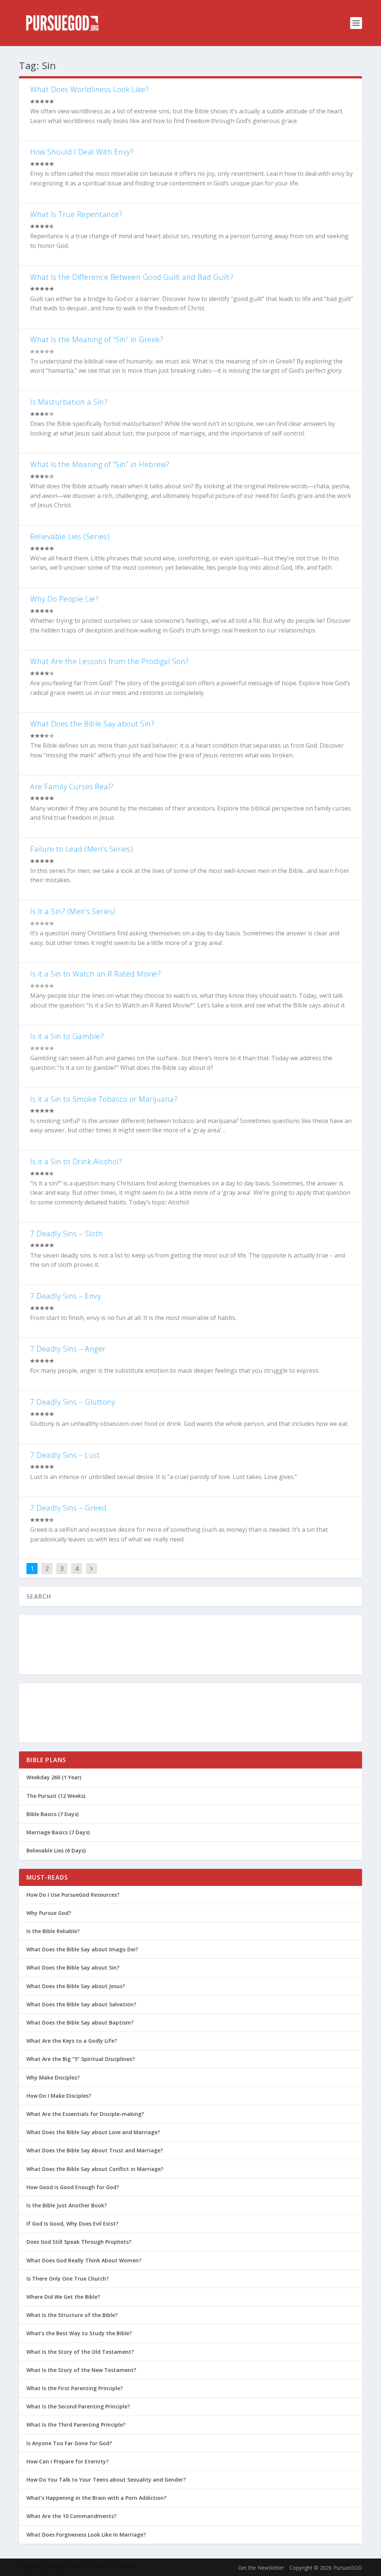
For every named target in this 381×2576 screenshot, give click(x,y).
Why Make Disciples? (53, 2077)
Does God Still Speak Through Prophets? (79, 2242)
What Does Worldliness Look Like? (89, 89)
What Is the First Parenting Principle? (75, 2388)
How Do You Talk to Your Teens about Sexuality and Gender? (106, 2480)
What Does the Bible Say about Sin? (92, 724)
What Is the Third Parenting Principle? (76, 2425)
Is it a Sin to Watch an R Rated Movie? (95, 974)
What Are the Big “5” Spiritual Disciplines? (81, 2059)
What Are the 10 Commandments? (71, 2516)
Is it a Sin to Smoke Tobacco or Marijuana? (104, 1099)
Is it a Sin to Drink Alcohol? (76, 1161)
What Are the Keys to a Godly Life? (72, 2041)
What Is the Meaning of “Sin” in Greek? (97, 339)
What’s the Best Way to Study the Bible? (79, 2333)
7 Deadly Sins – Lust (65, 1455)
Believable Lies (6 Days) (56, 1850)
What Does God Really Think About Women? (84, 2260)
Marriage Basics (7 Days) (58, 1832)
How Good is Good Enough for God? (73, 2187)
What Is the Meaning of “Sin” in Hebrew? (100, 464)
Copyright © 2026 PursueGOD (326, 2568)
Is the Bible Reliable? (53, 1931)
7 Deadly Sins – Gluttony (73, 1402)
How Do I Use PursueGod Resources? (73, 1895)
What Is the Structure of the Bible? (72, 2315)
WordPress (131, 2567)
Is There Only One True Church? (68, 2279)
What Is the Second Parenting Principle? (78, 2406)
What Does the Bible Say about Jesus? (76, 1986)
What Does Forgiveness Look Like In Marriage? (86, 2535)
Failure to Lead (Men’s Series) (81, 849)
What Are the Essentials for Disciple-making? (85, 2114)
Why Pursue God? (49, 1913)
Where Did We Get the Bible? (63, 2297)
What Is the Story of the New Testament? (81, 2370)
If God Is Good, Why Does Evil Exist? (72, 2224)
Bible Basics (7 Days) (52, 1814)
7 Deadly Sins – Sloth (67, 1234)
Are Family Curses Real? (72, 787)
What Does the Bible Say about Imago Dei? (82, 1949)
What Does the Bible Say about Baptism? (80, 2022)
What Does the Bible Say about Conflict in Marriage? (95, 2169)
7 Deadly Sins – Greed (68, 1508)
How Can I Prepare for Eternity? (68, 2461)
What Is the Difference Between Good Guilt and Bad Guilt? (132, 277)
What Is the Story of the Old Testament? (80, 2352)
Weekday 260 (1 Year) (54, 1777)
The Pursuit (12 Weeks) (56, 1796)
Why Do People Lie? (64, 599)
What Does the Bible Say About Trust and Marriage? (95, 2150)
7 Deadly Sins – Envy (65, 1296)
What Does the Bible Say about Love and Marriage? (93, 2132)
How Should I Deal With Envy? (82, 152)
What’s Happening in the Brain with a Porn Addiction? (96, 2498)
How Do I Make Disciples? (59, 2096)
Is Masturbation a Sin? (69, 402)
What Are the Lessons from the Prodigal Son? (110, 661)
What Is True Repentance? (76, 214)
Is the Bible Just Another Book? (67, 2205)
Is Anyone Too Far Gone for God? (69, 2443)
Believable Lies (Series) (70, 536)
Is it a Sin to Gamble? (67, 1036)
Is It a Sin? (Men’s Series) (73, 911)
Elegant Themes (67, 2567)
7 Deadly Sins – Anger (68, 1349)
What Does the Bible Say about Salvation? (81, 2004)
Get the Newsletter (261, 2568)
